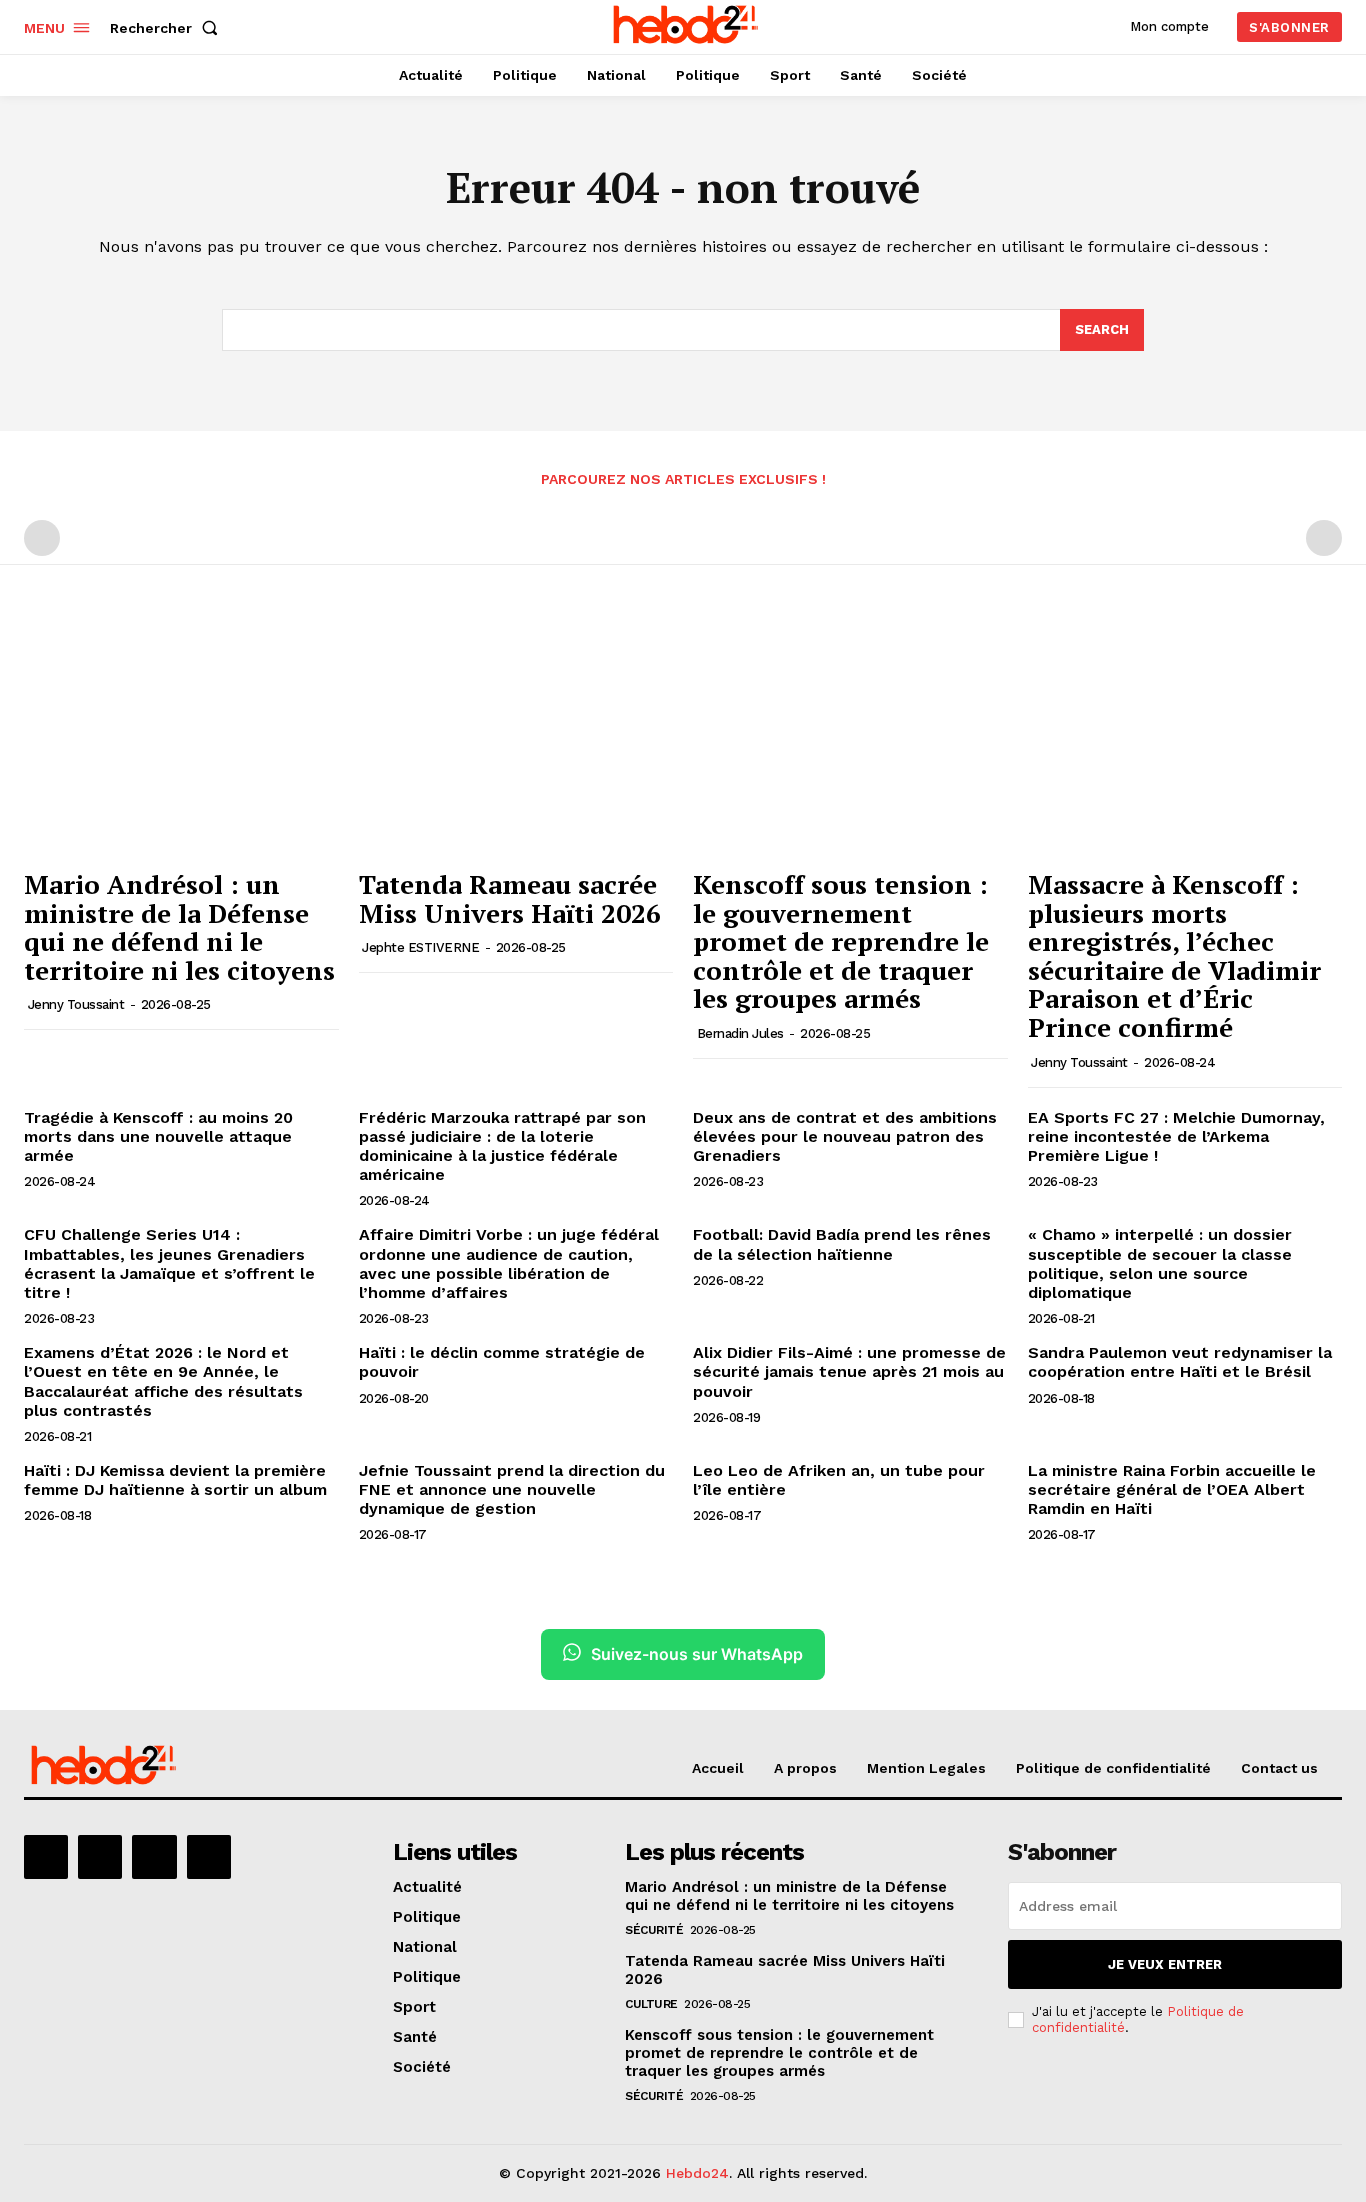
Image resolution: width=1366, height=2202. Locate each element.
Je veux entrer (1165, 1964)
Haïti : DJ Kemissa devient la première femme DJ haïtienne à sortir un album (175, 1480)
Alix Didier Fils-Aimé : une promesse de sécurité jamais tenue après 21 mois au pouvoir (849, 1371)
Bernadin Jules (740, 1033)
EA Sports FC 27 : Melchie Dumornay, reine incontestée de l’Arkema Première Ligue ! (1176, 1136)
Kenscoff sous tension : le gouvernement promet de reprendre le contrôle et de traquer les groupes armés (841, 941)
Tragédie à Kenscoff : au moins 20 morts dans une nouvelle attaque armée (158, 1136)
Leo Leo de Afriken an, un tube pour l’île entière (839, 1480)
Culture (651, 2004)
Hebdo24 (697, 2173)
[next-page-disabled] (1324, 538)
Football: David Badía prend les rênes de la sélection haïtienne (842, 1244)
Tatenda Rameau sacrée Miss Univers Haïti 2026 (510, 898)
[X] (154, 1857)
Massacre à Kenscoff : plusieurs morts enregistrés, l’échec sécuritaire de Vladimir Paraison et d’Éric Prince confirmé (1174, 955)
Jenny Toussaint (76, 1004)
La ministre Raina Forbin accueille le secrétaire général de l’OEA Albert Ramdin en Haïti (1172, 1489)
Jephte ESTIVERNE (420, 947)
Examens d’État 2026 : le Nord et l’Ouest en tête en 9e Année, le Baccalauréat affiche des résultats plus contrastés (163, 1381)
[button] (168, 28)
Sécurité (654, 1930)
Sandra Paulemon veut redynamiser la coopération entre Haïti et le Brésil (1180, 1362)
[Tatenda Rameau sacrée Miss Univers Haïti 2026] (516, 740)
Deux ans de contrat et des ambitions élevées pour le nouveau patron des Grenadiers (845, 1136)
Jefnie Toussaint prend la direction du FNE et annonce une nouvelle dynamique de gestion (512, 1489)
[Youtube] (209, 1857)
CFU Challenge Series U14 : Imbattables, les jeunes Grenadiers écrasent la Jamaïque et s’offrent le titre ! (169, 1263)
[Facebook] (46, 1857)
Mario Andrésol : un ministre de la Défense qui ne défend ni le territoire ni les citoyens (179, 927)
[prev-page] (42, 538)
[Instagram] (100, 1857)
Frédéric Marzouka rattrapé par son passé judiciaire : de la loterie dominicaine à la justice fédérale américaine (502, 1146)
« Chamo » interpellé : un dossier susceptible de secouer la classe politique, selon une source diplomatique (1160, 1263)
